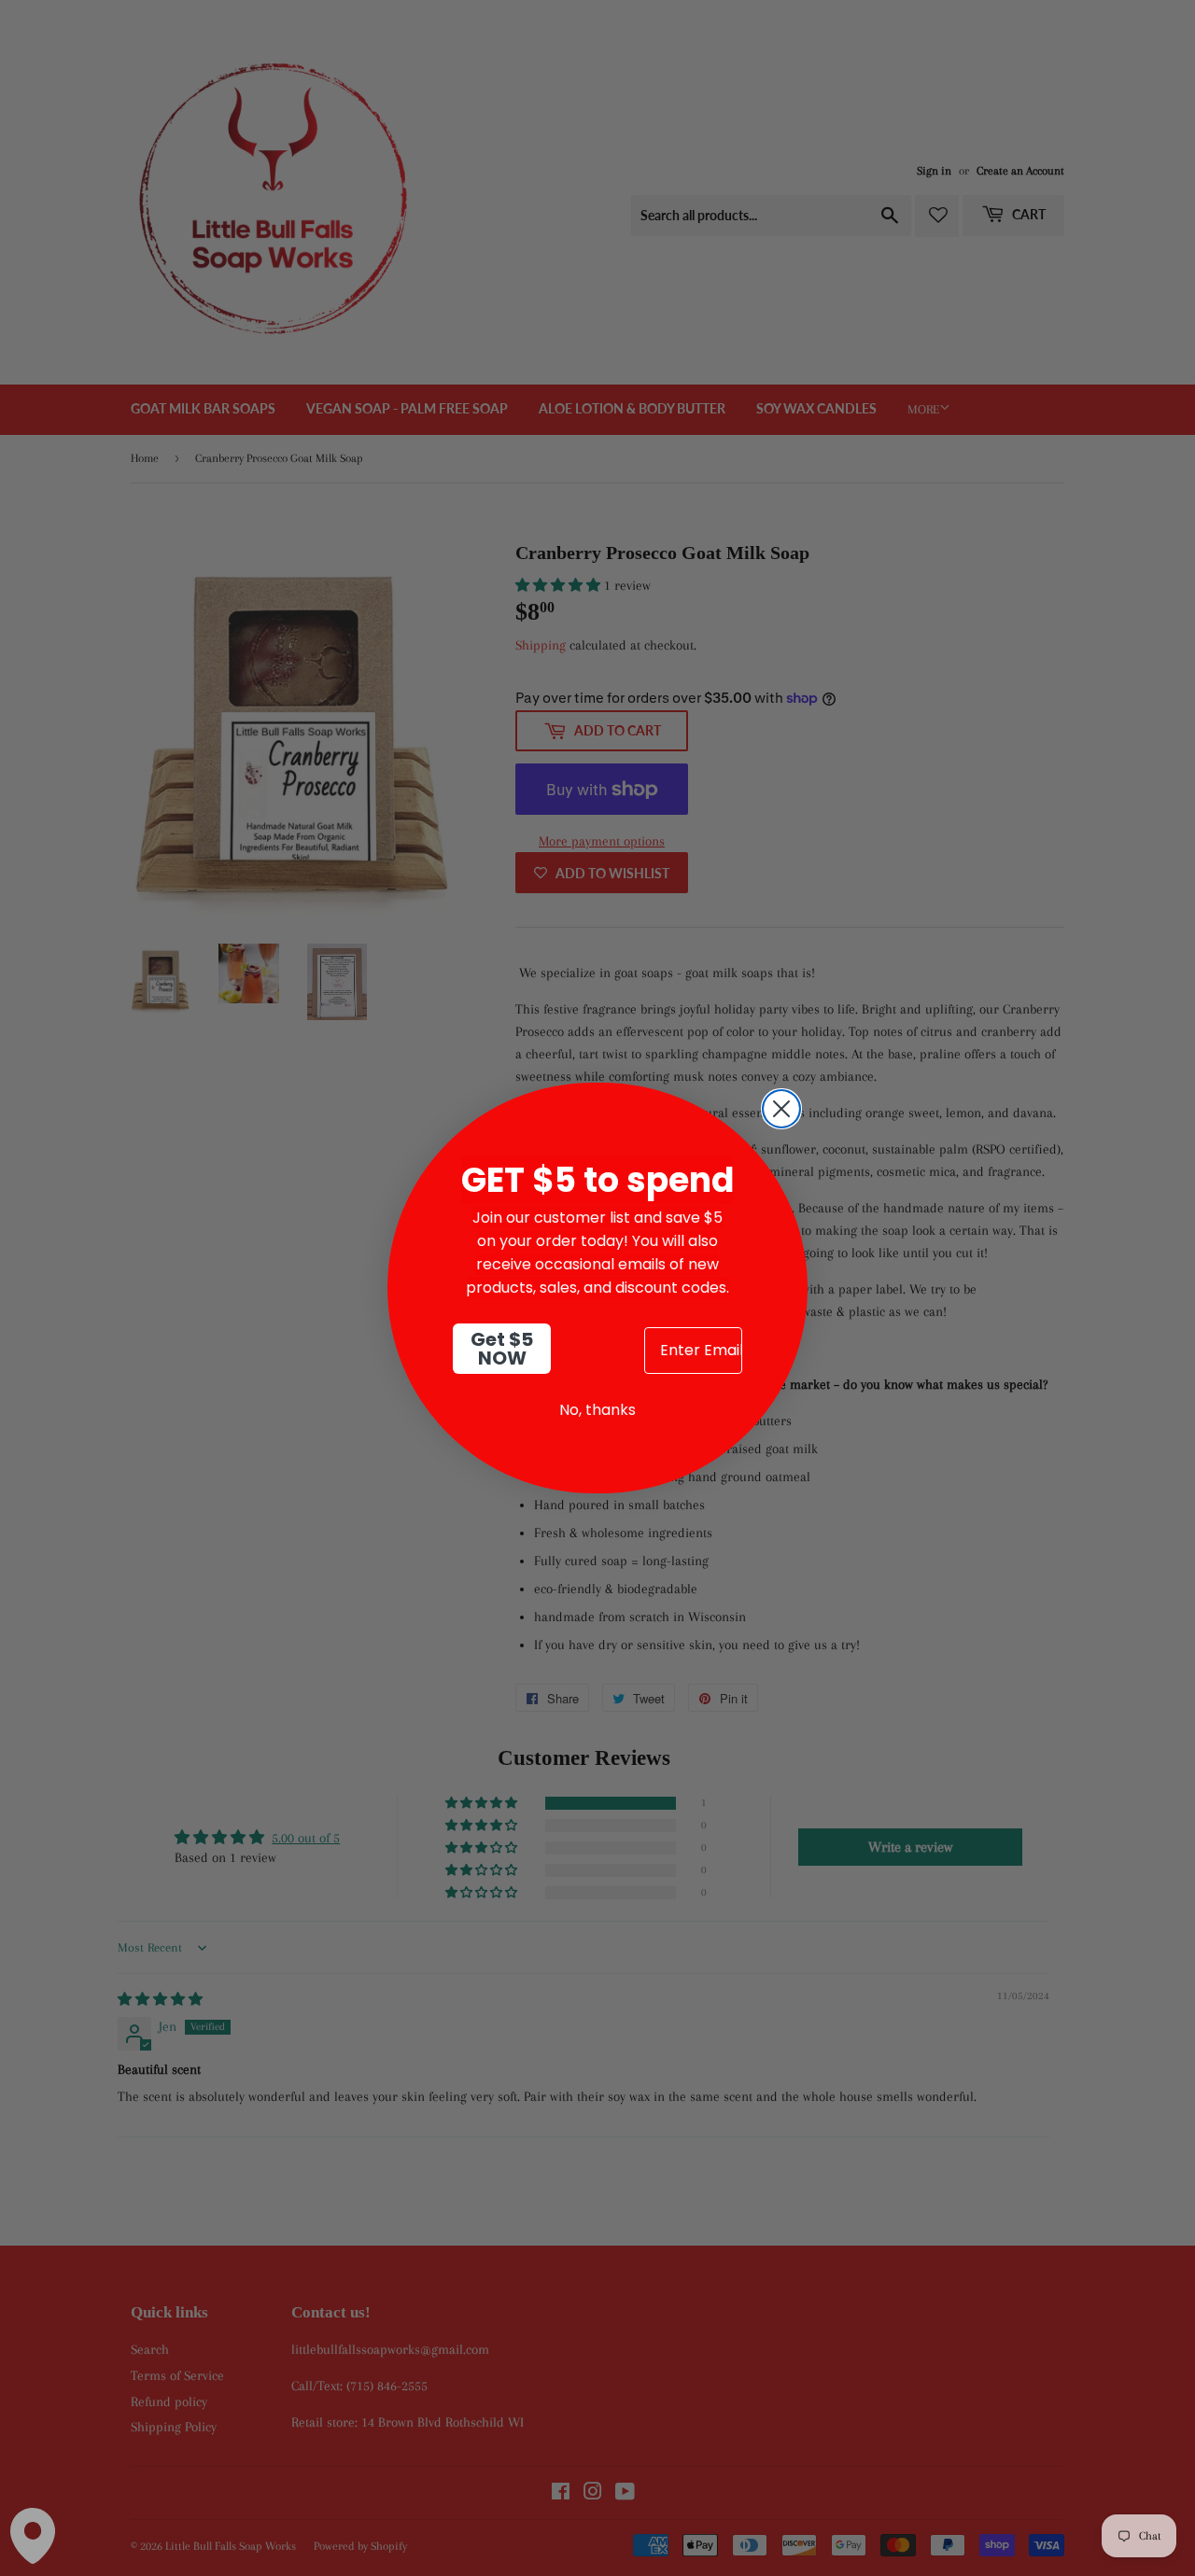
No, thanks (597, 1410)
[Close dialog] (781, 1109)
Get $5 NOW (502, 1349)
